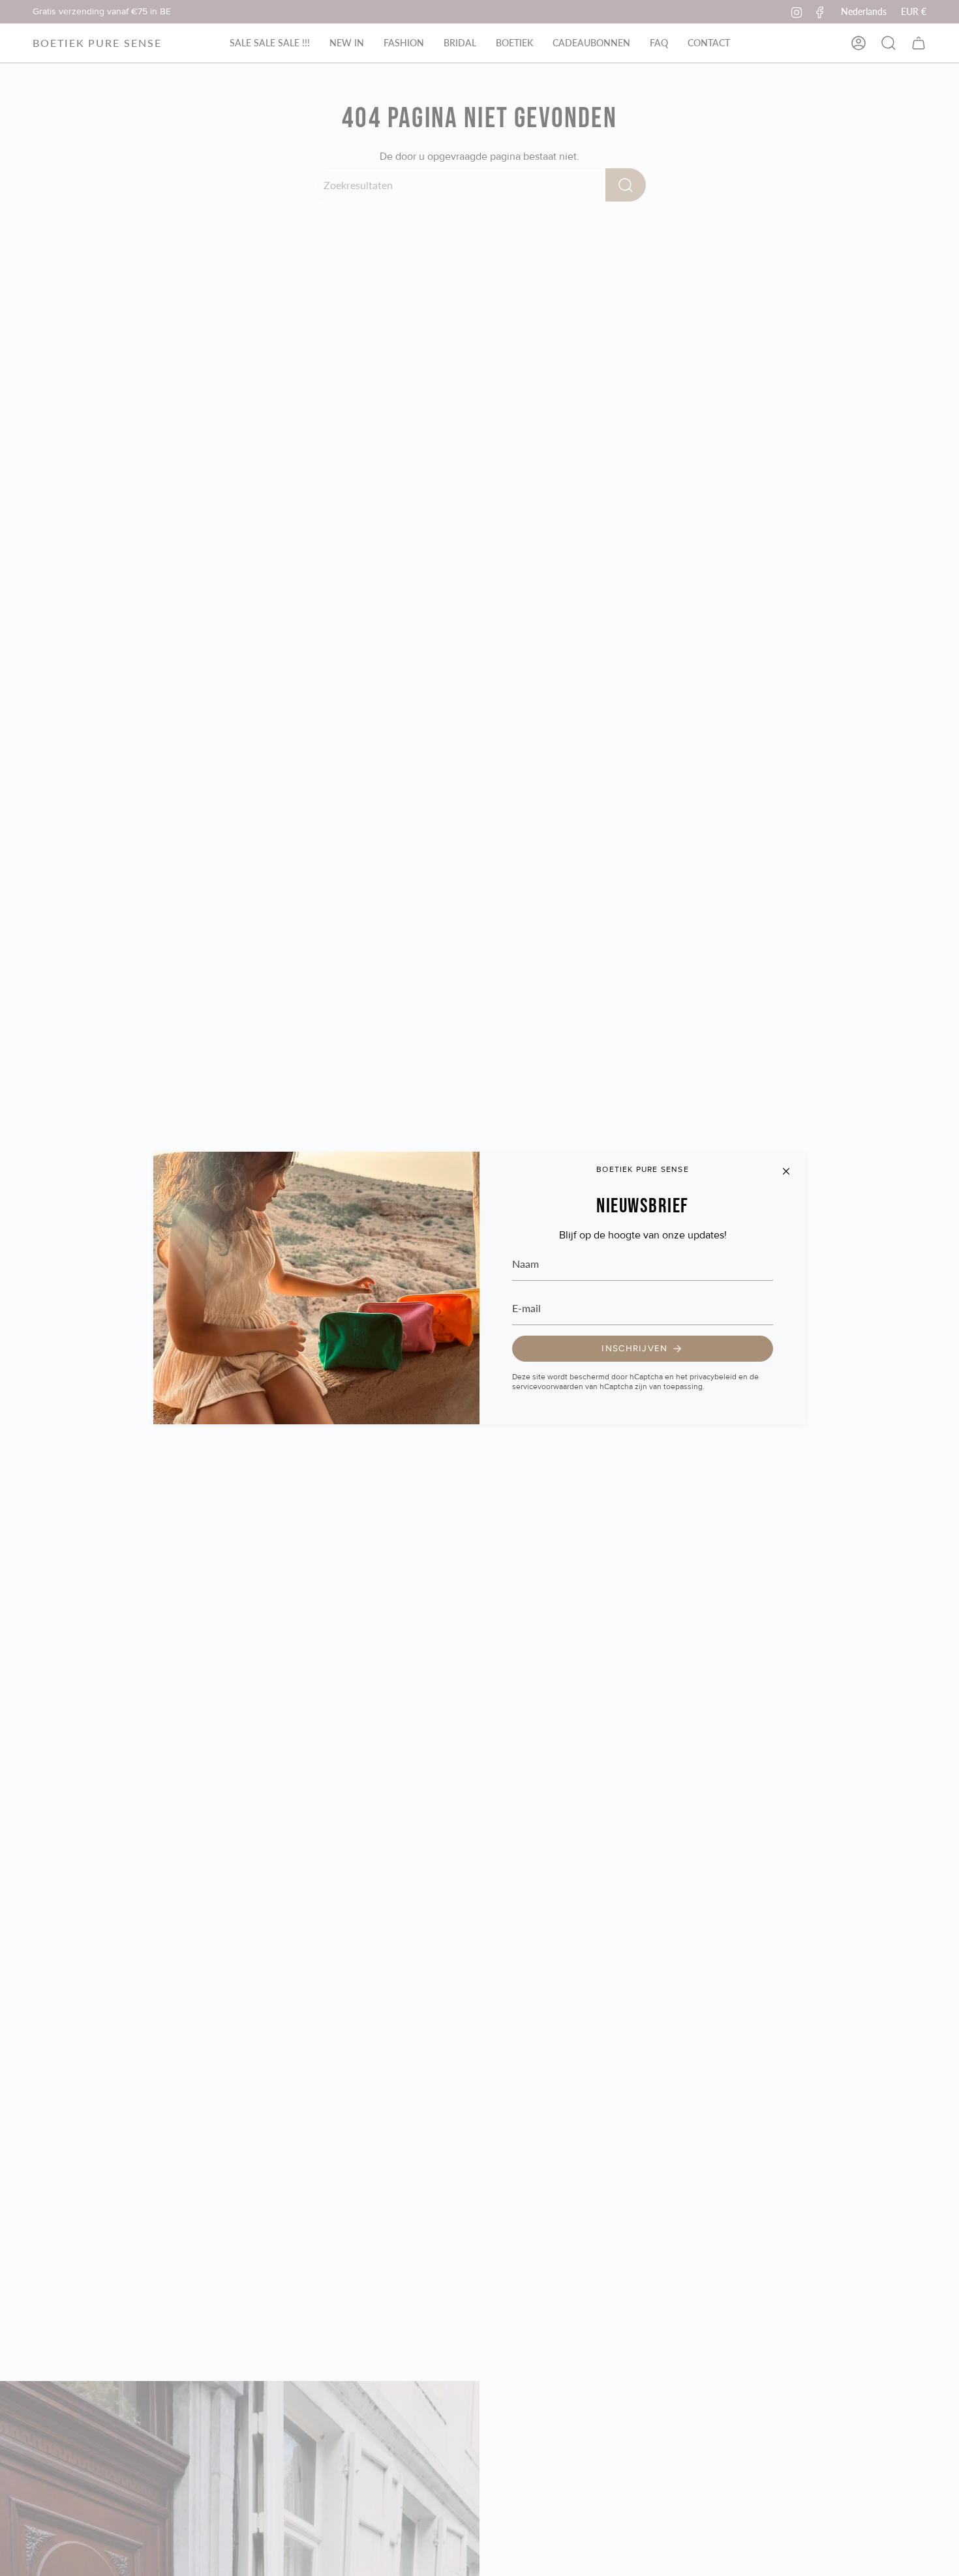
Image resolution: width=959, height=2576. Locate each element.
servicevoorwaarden (548, 1387)
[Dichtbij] (786, 1171)
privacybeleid (713, 1377)
